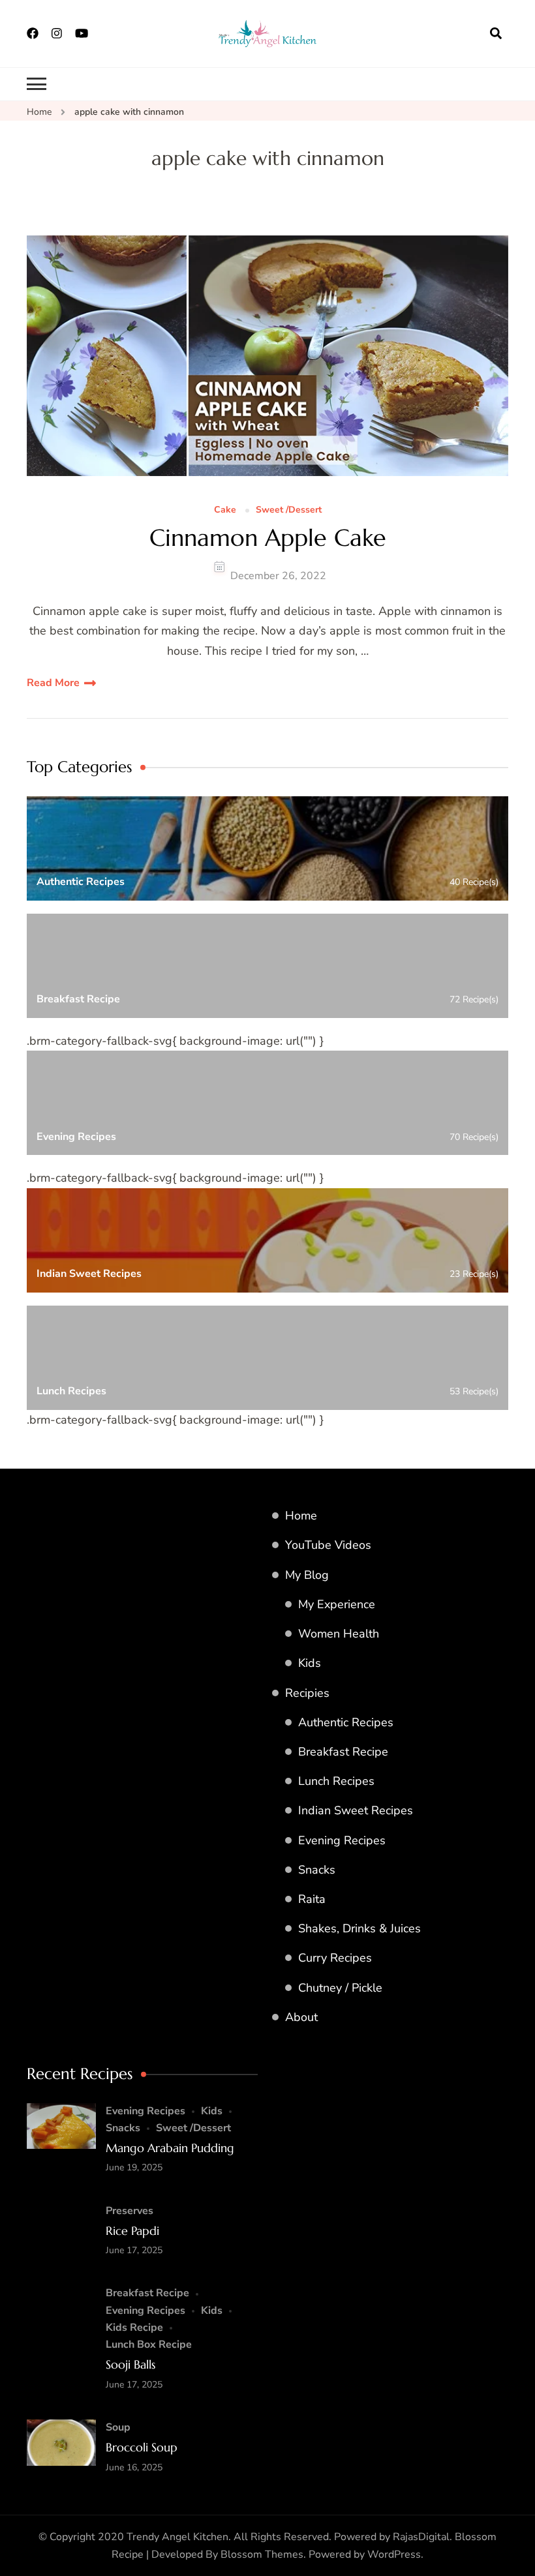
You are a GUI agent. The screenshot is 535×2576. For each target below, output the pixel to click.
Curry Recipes (335, 1958)
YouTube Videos (328, 1545)
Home (301, 1516)
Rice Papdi (132, 2231)
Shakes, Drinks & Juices (359, 1928)
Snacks (317, 1870)
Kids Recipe (134, 2328)
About (301, 2017)
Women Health (339, 1634)
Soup (118, 2427)
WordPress (394, 2554)
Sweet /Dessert (289, 510)
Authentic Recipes (346, 1722)
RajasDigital (421, 2537)
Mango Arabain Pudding (170, 2148)
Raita (312, 1899)
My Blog (307, 1575)
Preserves (130, 2211)
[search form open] (496, 33)
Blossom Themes (262, 2554)
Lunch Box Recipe (149, 2344)
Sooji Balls (130, 2364)
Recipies (307, 1693)
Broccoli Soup (142, 2447)
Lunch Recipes (336, 1781)
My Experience (337, 1604)
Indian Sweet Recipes (356, 1810)
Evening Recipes (342, 1840)
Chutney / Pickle (340, 1988)
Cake (225, 510)
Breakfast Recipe (343, 1752)
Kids (310, 1663)
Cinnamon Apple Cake (268, 538)
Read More (53, 683)
